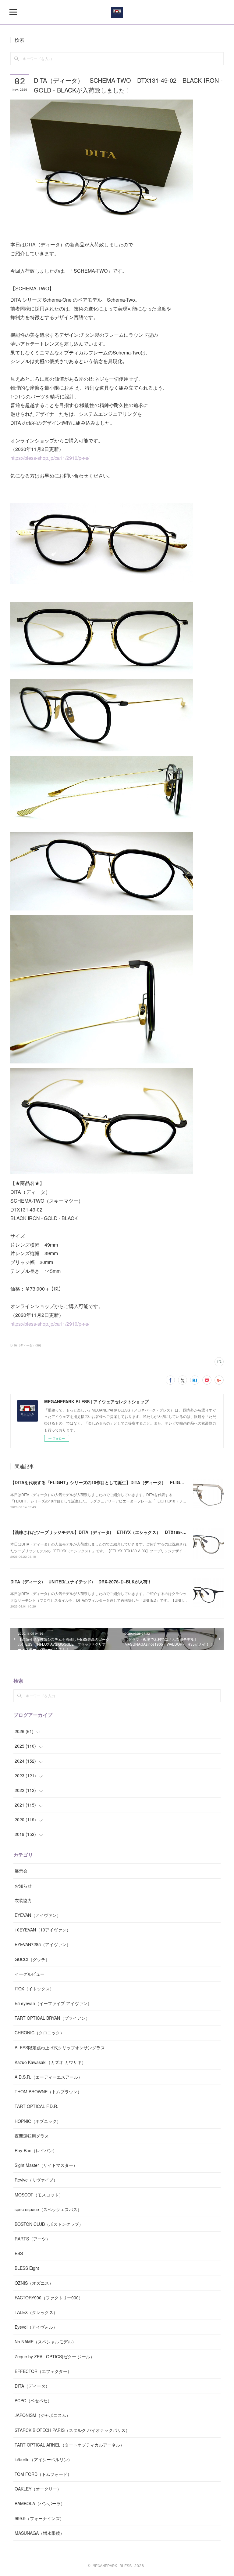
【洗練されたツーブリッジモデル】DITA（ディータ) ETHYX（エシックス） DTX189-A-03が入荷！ (110, 1532)
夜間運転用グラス (32, 2136)
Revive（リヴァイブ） (36, 2180)
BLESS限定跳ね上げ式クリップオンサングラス (60, 2047)
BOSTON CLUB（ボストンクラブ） (49, 2224)
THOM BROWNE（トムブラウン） (48, 2091)
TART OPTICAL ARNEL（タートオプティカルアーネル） (69, 2445)
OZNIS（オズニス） (34, 2283)
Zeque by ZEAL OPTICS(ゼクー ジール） (55, 2356)
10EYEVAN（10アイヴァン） (43, 1930)
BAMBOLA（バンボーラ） (40, 2503)
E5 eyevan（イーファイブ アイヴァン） (53, 2003)
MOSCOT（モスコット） (39, 2195)
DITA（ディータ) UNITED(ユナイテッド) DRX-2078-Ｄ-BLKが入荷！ (81, 1582)
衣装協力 (23, 1900)
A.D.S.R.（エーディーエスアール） (48, 2077)
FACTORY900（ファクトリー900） (49, 2298)
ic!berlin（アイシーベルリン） (43, 2459)
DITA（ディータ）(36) (26, 1345)
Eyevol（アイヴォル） (36, 2327)
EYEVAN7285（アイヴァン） (43, 1944)
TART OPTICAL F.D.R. (36, 2106)
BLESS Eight (27, 2268)
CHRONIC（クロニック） (39, 2033)
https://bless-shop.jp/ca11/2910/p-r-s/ (50, 458)
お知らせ (23, 1886)
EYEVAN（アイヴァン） (38, 1915)
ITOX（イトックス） (34, 1989)
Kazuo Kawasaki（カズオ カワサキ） (50, 2062)
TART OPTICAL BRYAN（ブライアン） (52, 2018)
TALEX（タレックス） (36, 2312)
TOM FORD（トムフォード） (43, 2474)
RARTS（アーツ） (32, 2239)
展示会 (21, 1871)
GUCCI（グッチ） (32, 1959)
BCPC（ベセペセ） (33, 2400)
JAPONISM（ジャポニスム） (43, 2415)
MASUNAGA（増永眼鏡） (39, 2533)
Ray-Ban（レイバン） (36, 2150)
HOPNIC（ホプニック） (38, 2121)
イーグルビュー (30, 1974)
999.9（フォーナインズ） (39, 2518)
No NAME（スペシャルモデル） (45, 2342)
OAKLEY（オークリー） (38, 2489)
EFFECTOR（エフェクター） (43, 2371)
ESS (19, 2253)
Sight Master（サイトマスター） (46, 2165)
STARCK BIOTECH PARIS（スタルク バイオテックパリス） (72, 2430)
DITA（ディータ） (32, 2386)
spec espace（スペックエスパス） (48, 2209)
